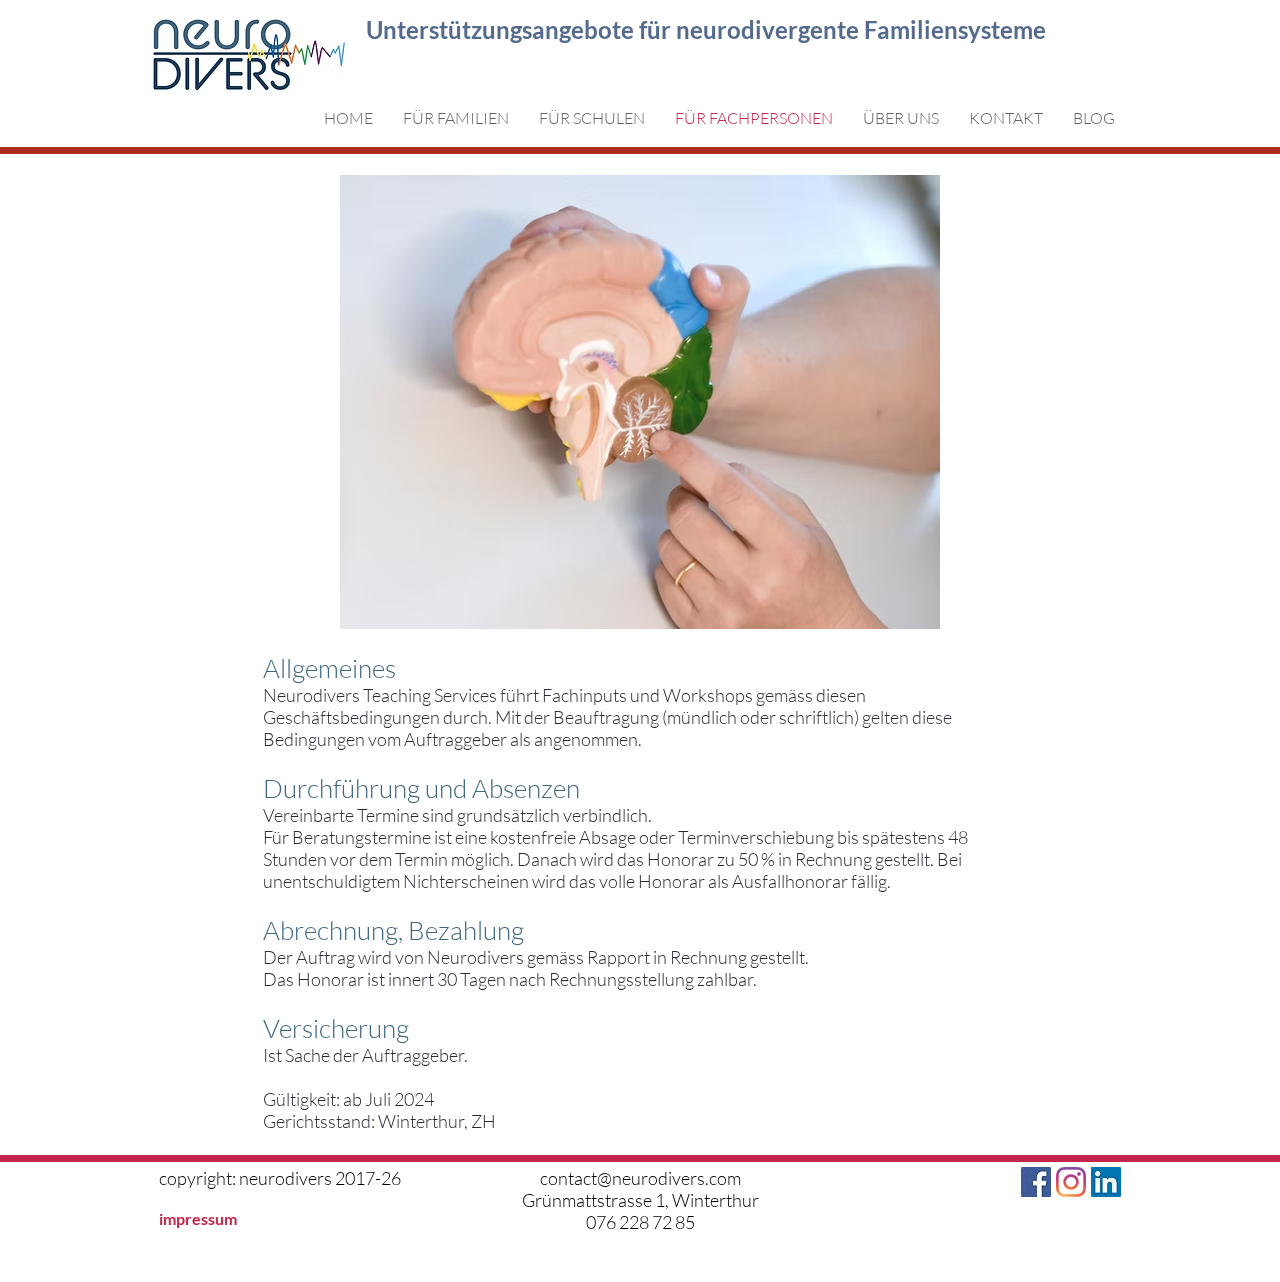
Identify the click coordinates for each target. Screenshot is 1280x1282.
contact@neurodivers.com (640, 1178)
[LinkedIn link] (1106, 1182)
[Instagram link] (1071, 1182)
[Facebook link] (1036, 1182)
